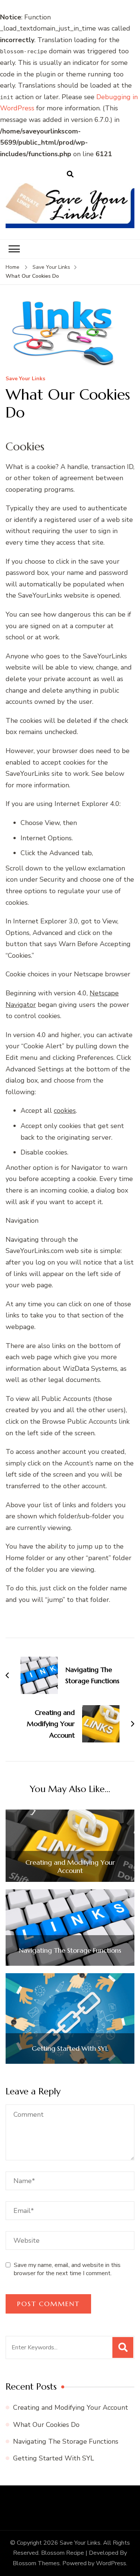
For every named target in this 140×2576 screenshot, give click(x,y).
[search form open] (70, 174)
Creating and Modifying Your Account (70, 1866)
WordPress (111, 2563)
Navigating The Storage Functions (70, 1950)
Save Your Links (25, 379)
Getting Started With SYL (70, 2048)
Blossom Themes (36, 2563)
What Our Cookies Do (46, 2425)
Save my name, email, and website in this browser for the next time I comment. (67, 2269)
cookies (65, 1111)
